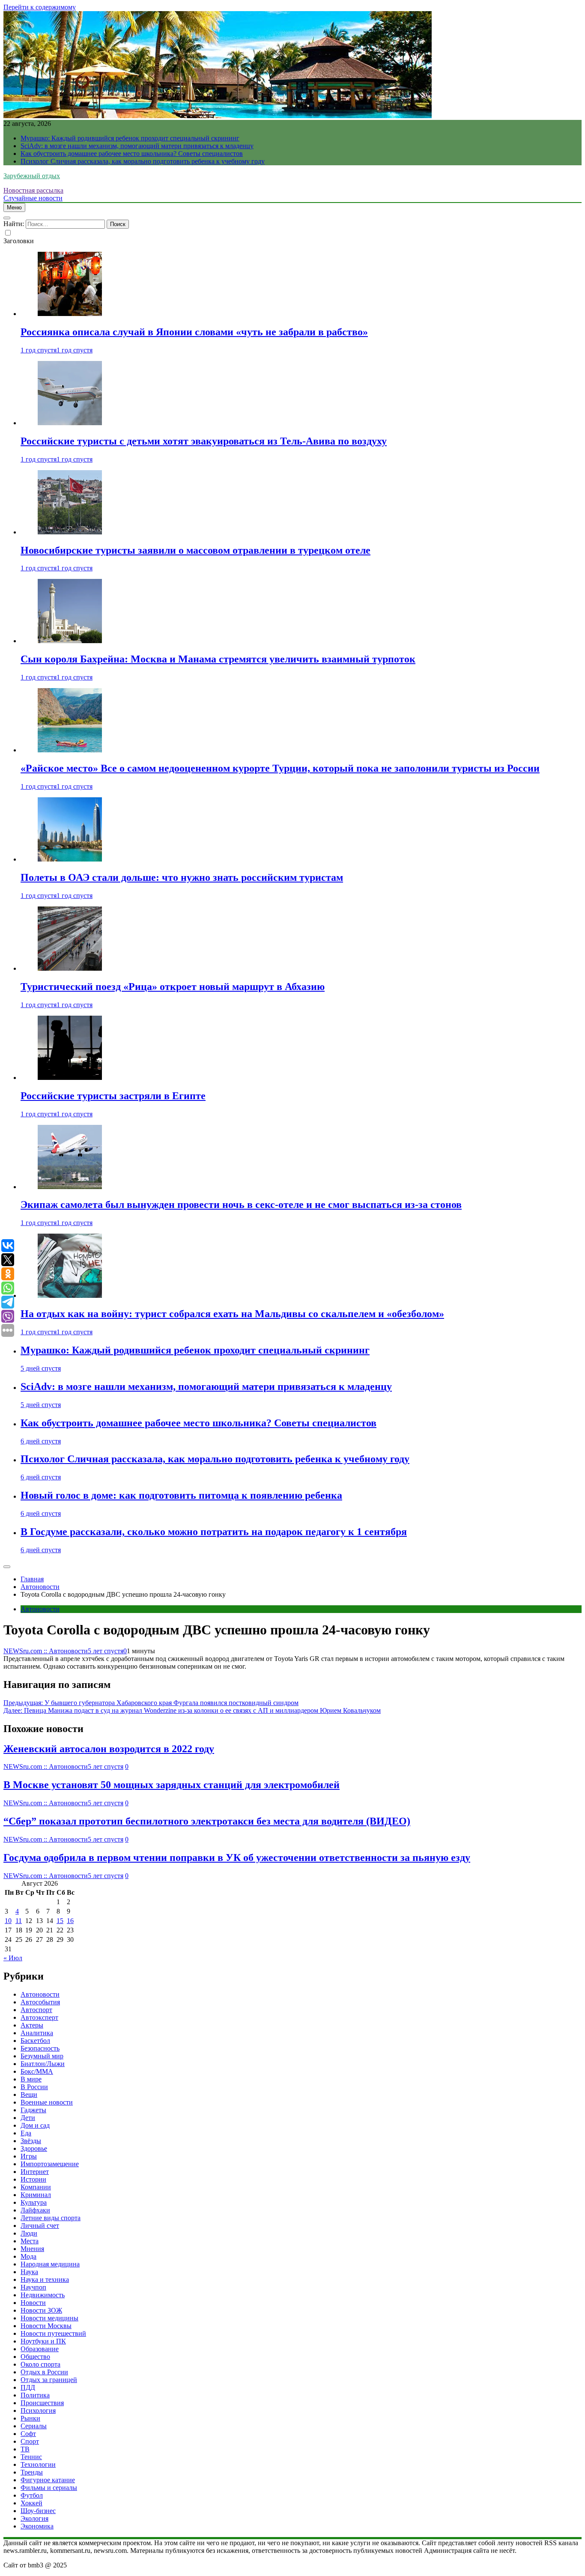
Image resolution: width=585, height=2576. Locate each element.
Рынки (30, 2418)
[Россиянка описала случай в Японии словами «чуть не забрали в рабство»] (70, 314)
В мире (31, 2079)
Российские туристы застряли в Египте (113, 1096)
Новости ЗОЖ (41, 2310)
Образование (40, 2349)
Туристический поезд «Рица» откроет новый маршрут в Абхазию (173, 987)
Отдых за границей (49, 2380)
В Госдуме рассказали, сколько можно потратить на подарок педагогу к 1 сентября (214, 1532)
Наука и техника (45, 2279)
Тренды (32, 2472)
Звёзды (31, 2141)
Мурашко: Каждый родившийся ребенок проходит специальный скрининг (130, 138)
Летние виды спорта (51, 2218)
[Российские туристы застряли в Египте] (70, 1078)
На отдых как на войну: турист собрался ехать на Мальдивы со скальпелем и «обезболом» (232, 1314)
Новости (33, 2303)
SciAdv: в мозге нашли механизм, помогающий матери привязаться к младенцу (137, 146)
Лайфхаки (35, 2210)
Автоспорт (36, 2010)
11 (19, 1921)
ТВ (25, 2449)
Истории (33, 2179)
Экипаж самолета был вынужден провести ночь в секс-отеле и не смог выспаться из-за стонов (241, 1205)
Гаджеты (33, 2110)
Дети (28, 2118)
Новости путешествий (53, 2333)
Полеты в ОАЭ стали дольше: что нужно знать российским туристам (182, 877)
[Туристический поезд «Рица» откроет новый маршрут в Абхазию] (70, 968)
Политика (35, 2395)
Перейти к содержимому (40, 7)
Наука (29, 2272)
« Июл (13, 1958)
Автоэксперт (39, 2017)
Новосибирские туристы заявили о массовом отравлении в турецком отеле (195, 550)
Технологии (38, 2464)
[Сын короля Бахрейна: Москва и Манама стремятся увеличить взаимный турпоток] (70, 641)
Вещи (29, 2094)
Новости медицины (49, 2318)
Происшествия (42, 2403)
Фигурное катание (48, 2480)
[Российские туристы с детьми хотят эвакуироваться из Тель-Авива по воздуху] (70, 423)
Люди (29, 2233)
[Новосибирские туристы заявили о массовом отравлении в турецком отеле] (70, 532)
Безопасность (40, 2048)
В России (34, 2087)
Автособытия (40, 2002)
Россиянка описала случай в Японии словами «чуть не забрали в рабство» (194, 332)
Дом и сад (35, 2125)
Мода (28, 2256)
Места (30, 2241)
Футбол (32, 2495)
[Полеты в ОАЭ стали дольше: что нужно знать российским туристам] (70, 859)
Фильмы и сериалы (49, 2488)
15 (60, 1921)
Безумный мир (42, 2056)
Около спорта (40, 2364)
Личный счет (40, 2226)
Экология (34, 2518)
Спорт (30, 2441)
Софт (28, 2434)
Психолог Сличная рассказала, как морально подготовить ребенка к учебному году (143, 161)
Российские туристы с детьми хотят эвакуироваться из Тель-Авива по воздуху (204, 441)
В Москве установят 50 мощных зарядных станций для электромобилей (172, 1785)
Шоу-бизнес (38, 2511)
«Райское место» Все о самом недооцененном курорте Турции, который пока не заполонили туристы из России (280, 768)
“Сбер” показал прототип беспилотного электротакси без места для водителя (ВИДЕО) (207, 1821)
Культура (34, 2202)
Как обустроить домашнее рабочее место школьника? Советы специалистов (132, 154)
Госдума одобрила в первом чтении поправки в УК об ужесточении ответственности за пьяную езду (237, 1857)
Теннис (31, 2457)
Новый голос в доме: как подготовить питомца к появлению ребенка (181, 1495)
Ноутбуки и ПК (43, 2341)
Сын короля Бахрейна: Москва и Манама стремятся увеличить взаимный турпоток (218, 659)
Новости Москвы (46, 2326)
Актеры (32, 2025)
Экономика (37, 2526)
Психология (38, 2411)
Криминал (36, 2195)
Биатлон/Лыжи (43, 2064)
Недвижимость (43, 2295)
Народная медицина (50, 2264)
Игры (29, 2156)
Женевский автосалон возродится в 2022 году (109, 1749)
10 (8, 1921)
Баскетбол (35, 2041)
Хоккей (31, 2503)
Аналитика (37, 2033)
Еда (26, 2133)
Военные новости (47, 2102)
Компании (36, 2187)
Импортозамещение (50, 2164)
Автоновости (40, 1609)
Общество (35, 2357)
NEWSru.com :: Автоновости (46, 1651)
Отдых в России (44, 2372)
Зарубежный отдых (32, 176)
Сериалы (34, 2426)
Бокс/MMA (37, 2071)
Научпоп (33, 2287)
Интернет (35, 2172)
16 (70, 1921)
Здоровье (34, 2148)
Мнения (32, 2249)
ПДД (28, 2387)
